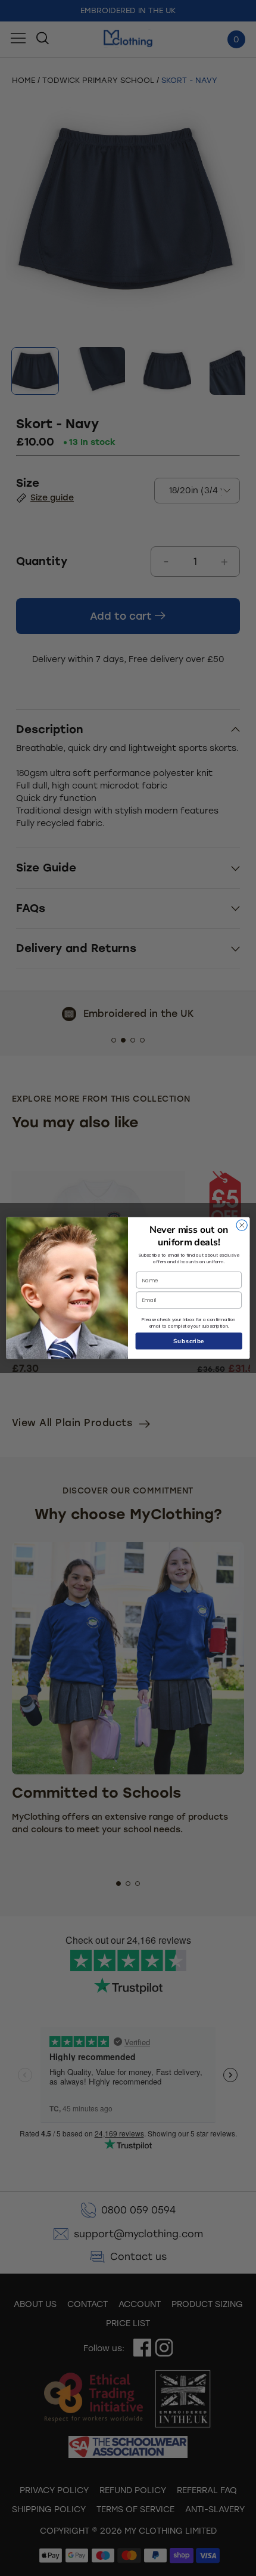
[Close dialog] (242, 1225)
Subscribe (189, 1341)
